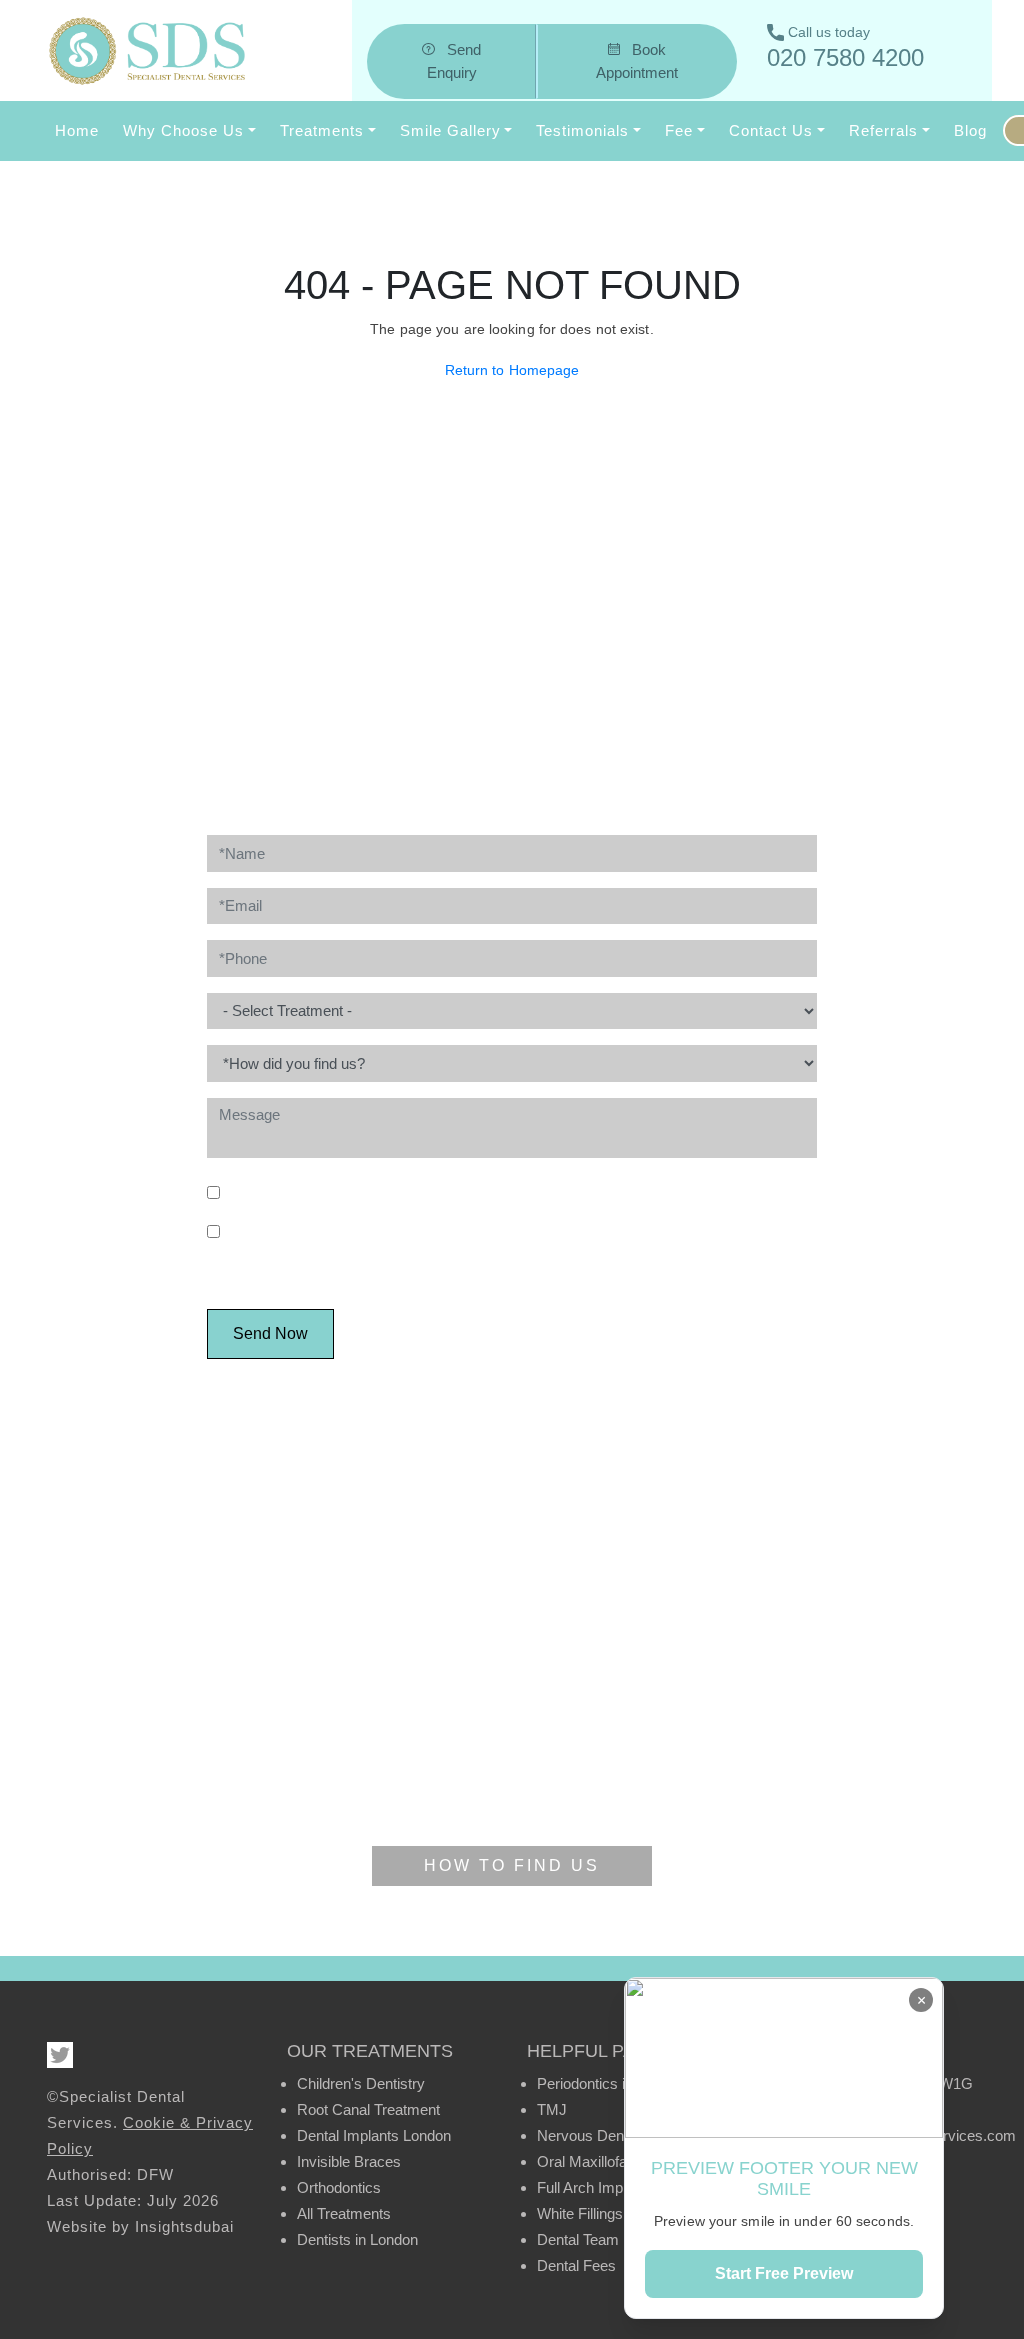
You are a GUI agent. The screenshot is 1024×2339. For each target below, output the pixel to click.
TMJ (552, 2109)
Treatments (322, 130)
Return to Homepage (512, 370)
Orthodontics (339, 2187)
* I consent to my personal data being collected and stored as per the (499, 1192)
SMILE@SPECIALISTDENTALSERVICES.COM (583, 730)
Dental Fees (576, 2265)
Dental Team (578, 2239)
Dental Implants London (374, 2135)
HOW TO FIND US (512, 1865)
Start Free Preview (784, 2273)
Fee (679, 130)
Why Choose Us (183, 130)
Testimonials (582, 130)
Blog (970, 130)
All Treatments (344, 2213)
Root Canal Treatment (368, 2109)
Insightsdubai (184, 2226)
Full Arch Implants (595, 2187)
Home (77, 130)
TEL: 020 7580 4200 (358, 730)
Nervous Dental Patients (616, 2135)
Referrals (883, 130)
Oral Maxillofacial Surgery (621, 2161)
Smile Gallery (450, 130)
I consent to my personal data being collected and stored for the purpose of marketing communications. (504, 1242)
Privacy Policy (724, 1192)
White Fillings (580, 2213)
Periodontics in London (611, 2083)
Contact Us (771, 130)
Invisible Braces (349, 2161)
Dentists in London (357, 2239)
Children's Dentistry (361, 2083)
